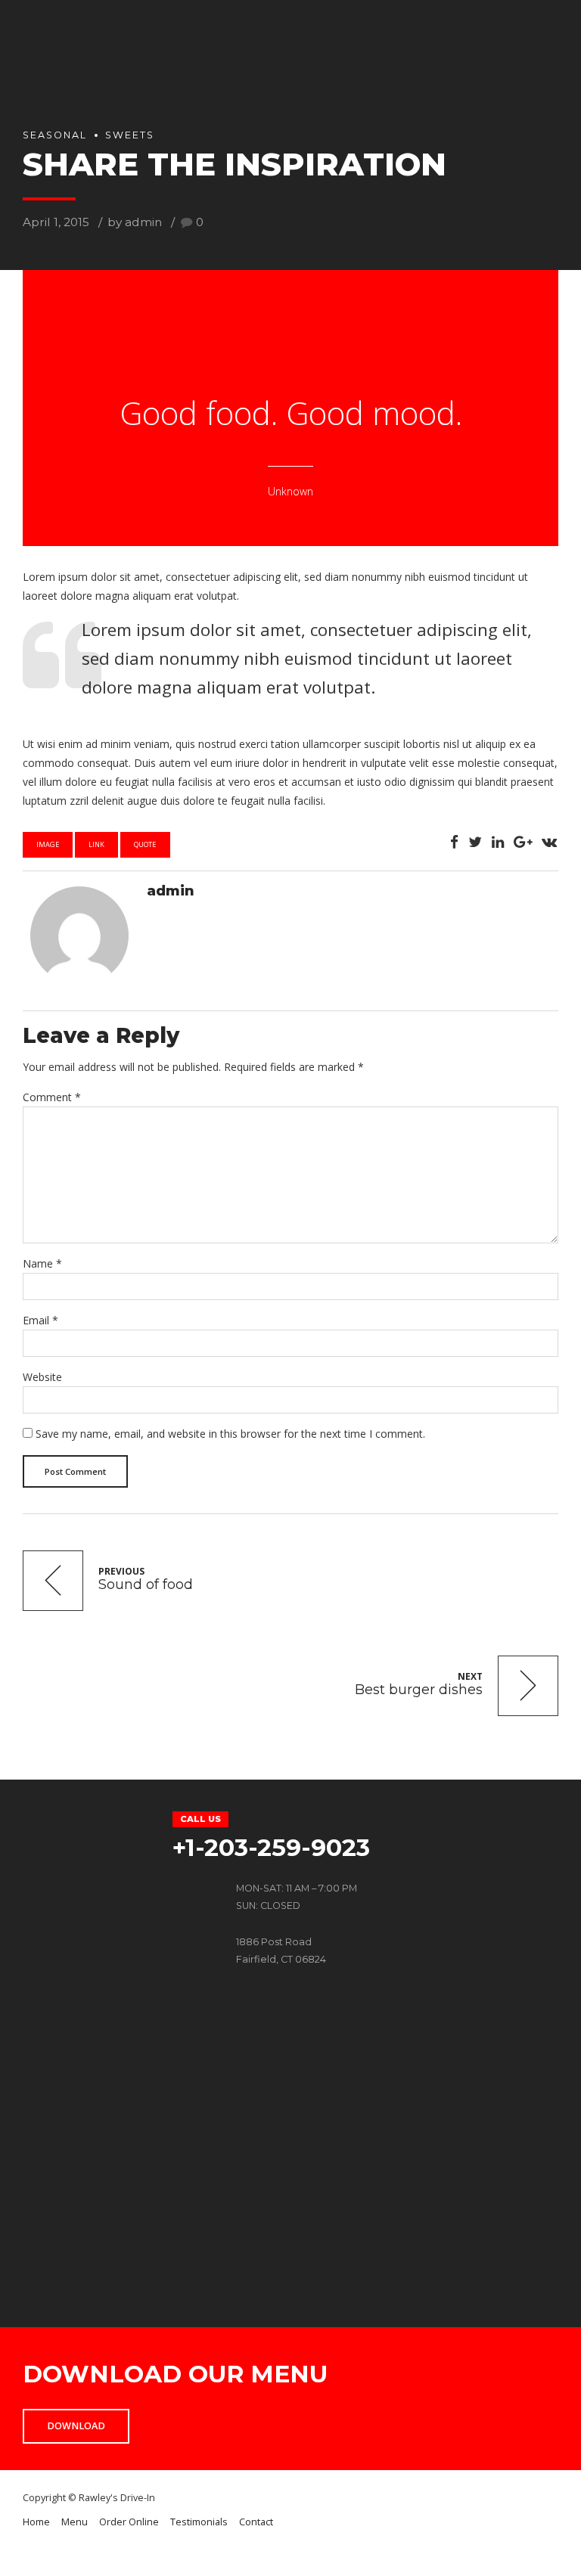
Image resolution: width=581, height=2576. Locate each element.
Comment (52, 1097)
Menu (75, 2522)
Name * (42, 1263)
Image (48, 844)
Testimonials (199, 2522)
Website (42, 1377)
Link (96, 844)
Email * (40, 1320)
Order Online (129, 2522)
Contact (256, 2522)
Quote (145, 844)
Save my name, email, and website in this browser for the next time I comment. (230, 1434)
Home (36, 2522)
